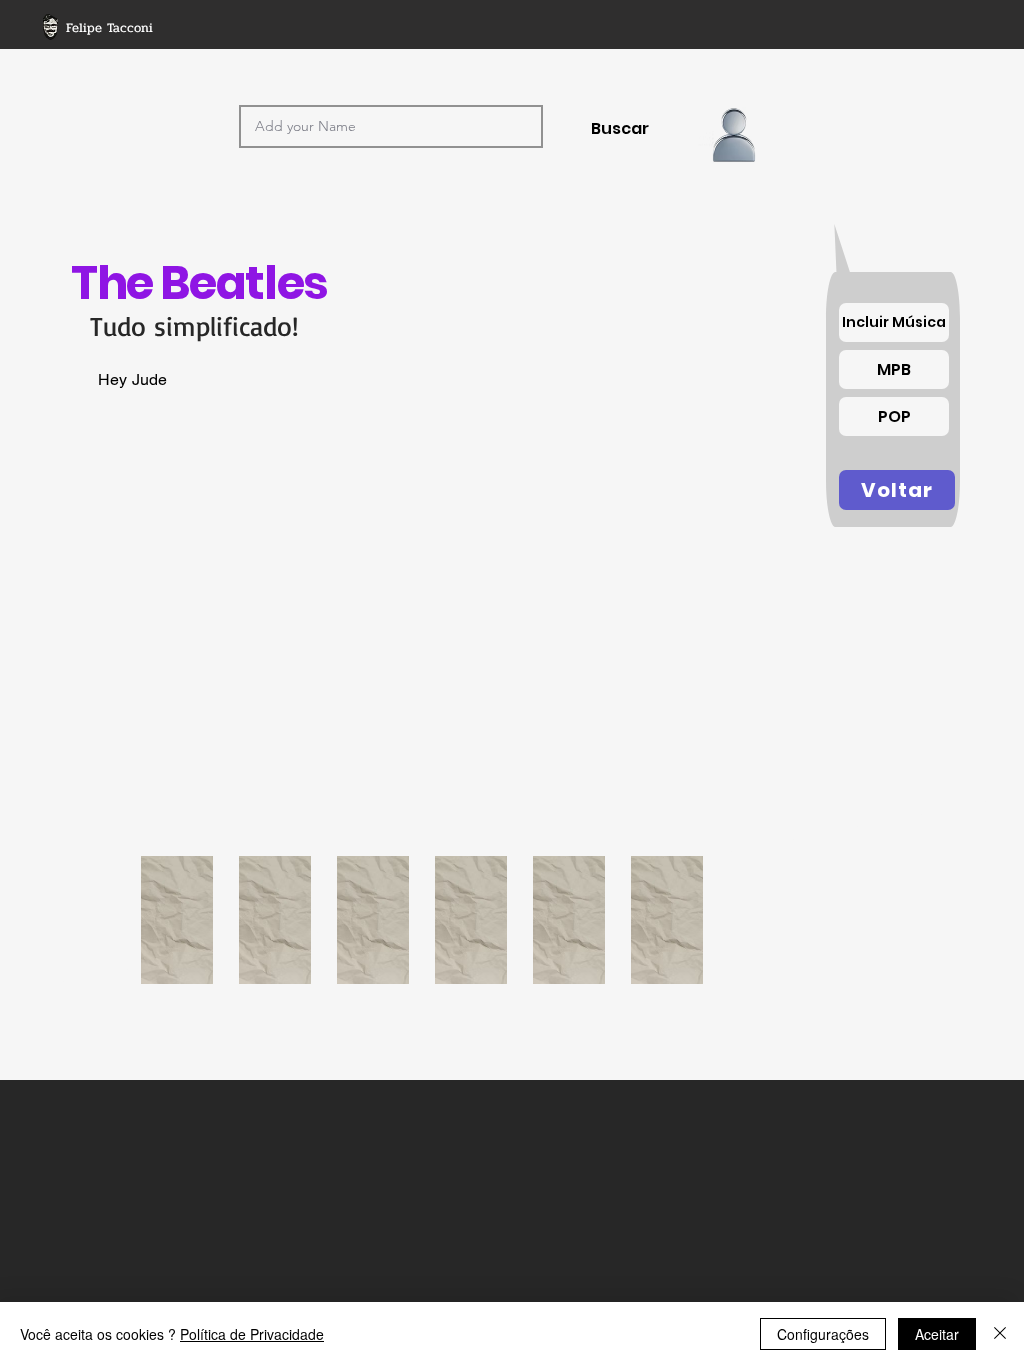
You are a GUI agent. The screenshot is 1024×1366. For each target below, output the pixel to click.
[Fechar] (1000, 1334)
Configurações (823, 1334)
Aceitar (937, 1334)
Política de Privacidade (252, 1334)
